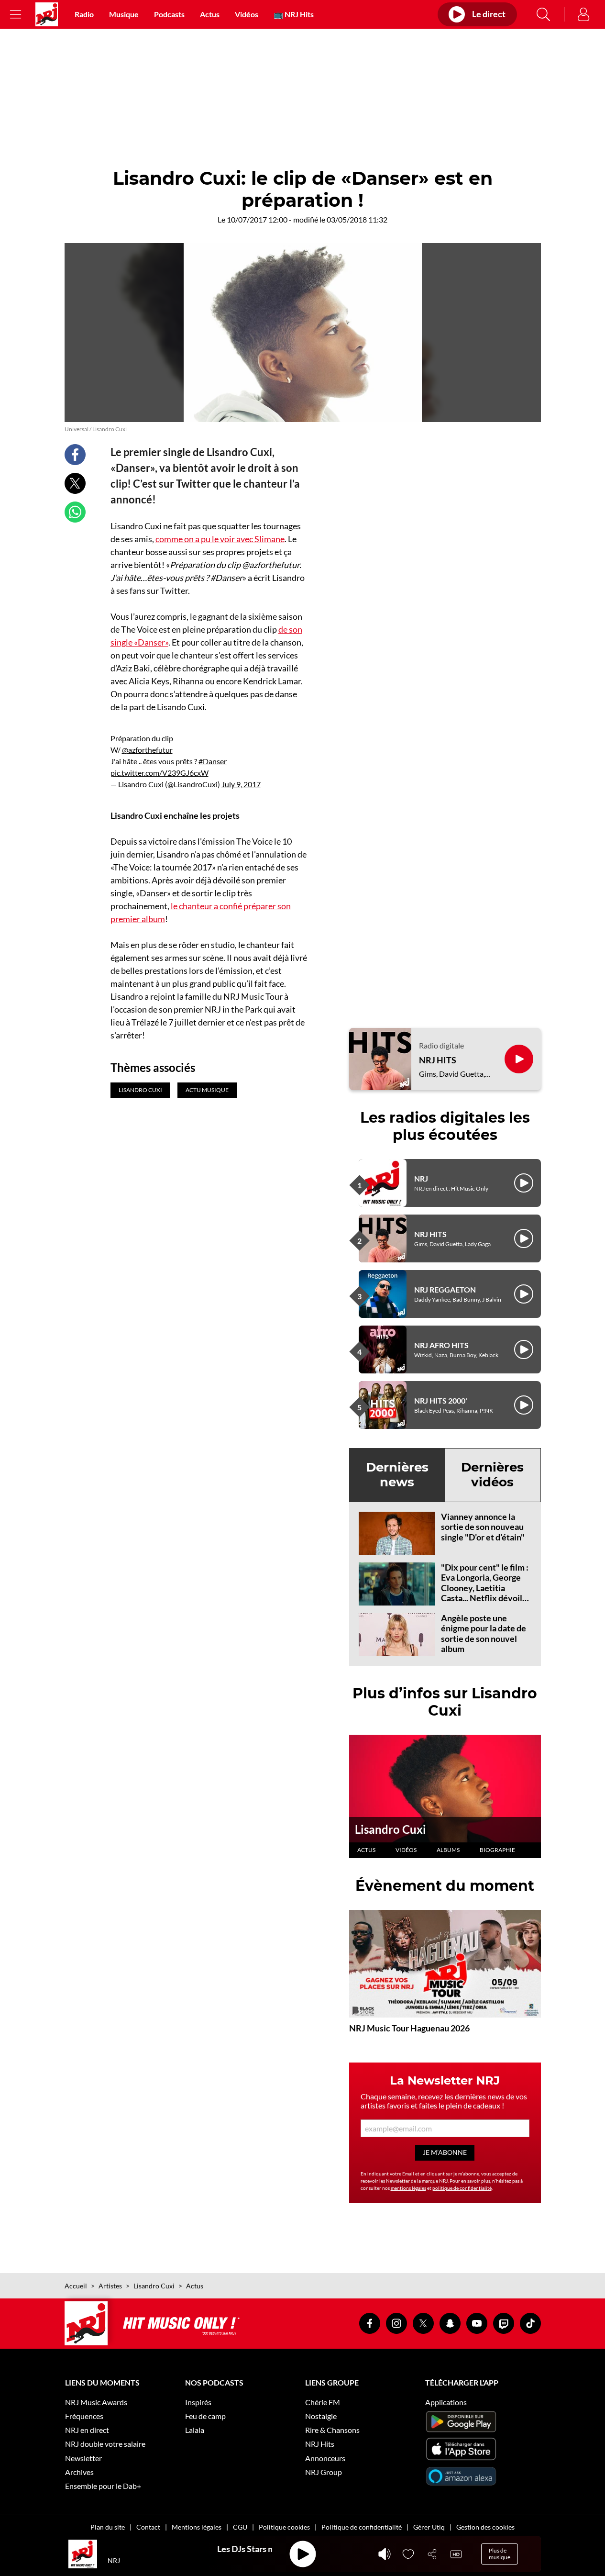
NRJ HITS (438, 1060)
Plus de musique (500, 2554)
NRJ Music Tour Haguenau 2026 (409, 2028)
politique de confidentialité (462, 2188)
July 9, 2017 (241, 784)
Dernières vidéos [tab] (492, 1475)
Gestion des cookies (485, 2527)
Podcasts (169, 14)
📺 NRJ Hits (294, 14)
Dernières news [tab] (397, 1475)
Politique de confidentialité (362, 2527)
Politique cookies (284, 2527)
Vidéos (247, 14)
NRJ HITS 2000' (441, 1400)
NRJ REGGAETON (445, 1289)
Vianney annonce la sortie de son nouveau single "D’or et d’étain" (483, 1527)
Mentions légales (197, 2527)
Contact (148, 2527)
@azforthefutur (147, 750)
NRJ (421, 1178)
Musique (124, 14)
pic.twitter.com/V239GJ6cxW (159, 773)
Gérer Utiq (429, 2527)
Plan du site (108, 2527)
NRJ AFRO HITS (441, 1345)
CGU (240, 2527)
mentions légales (408, 2188)
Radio (84, 14)
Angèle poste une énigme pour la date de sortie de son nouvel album (484, 1634)
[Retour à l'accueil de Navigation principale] (47, 14)
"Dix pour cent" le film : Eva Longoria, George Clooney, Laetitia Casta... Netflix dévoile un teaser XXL (485, 1588)
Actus (210, 14)
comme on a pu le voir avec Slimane (220, 539)
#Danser (213, 761)
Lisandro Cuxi (390, 1829)
